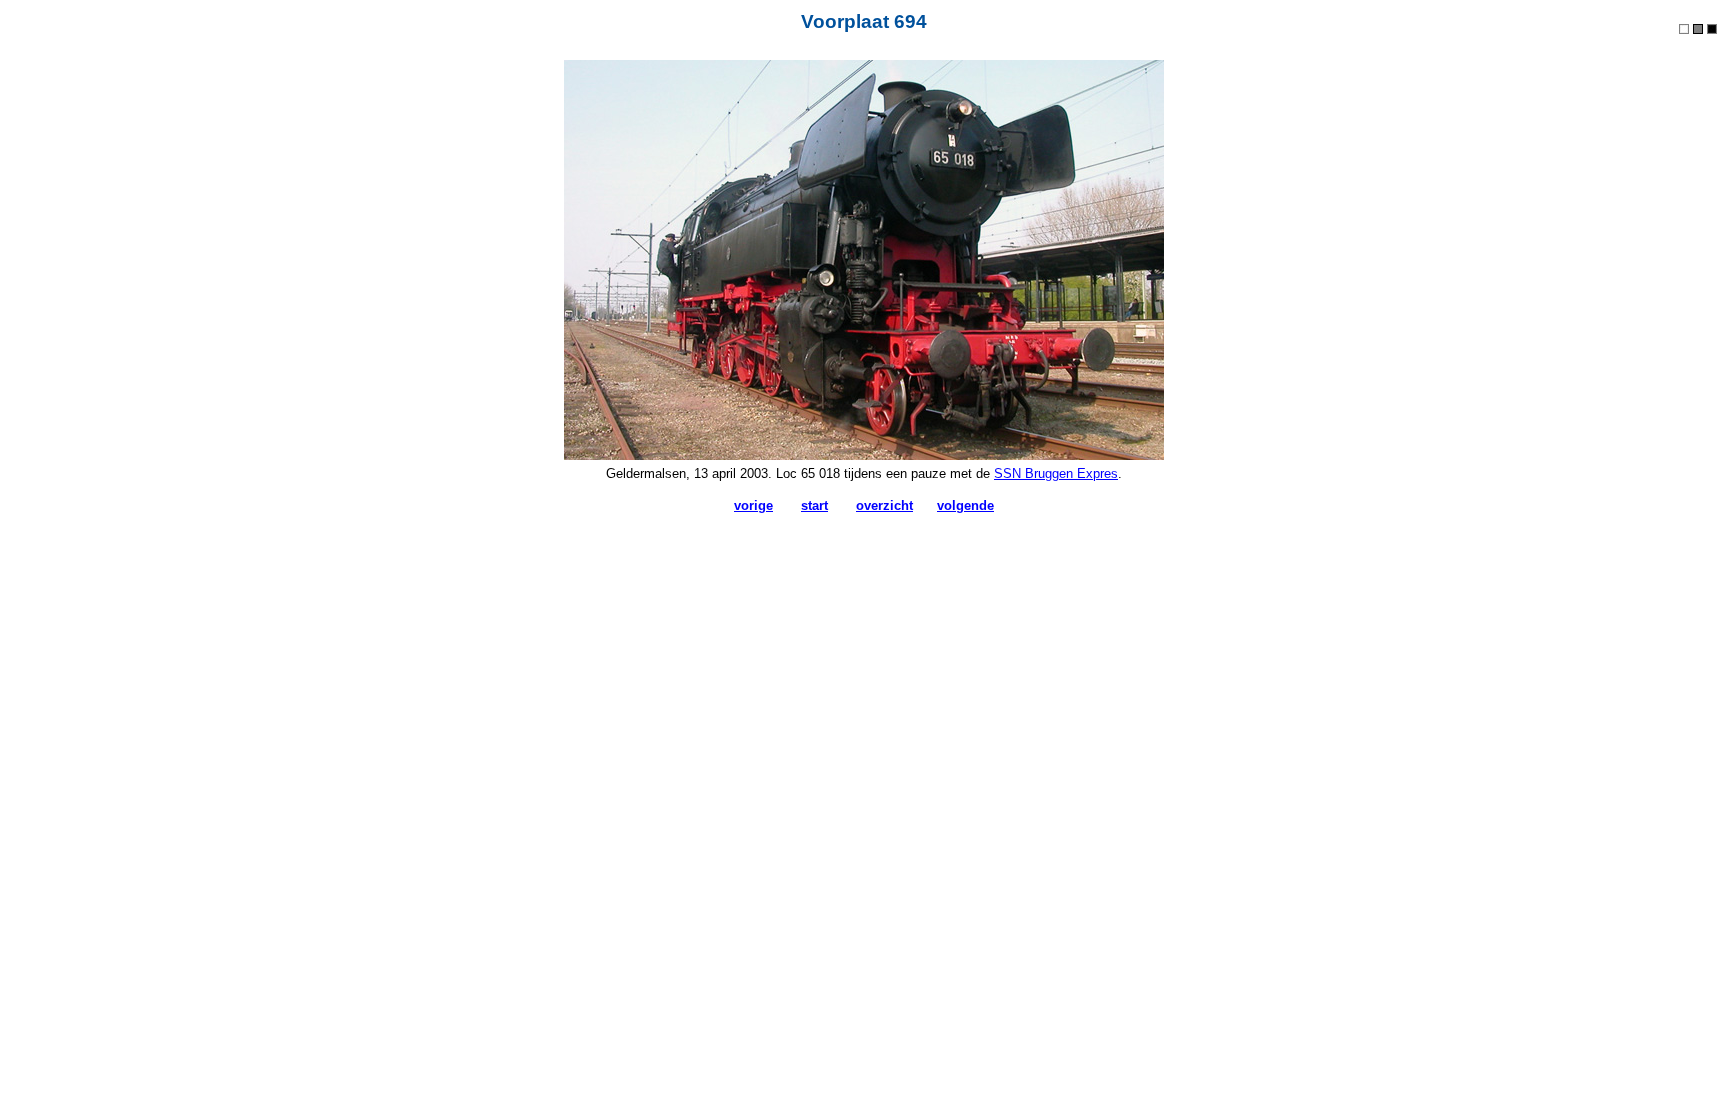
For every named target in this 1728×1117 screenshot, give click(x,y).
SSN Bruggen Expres (1056, 473)
